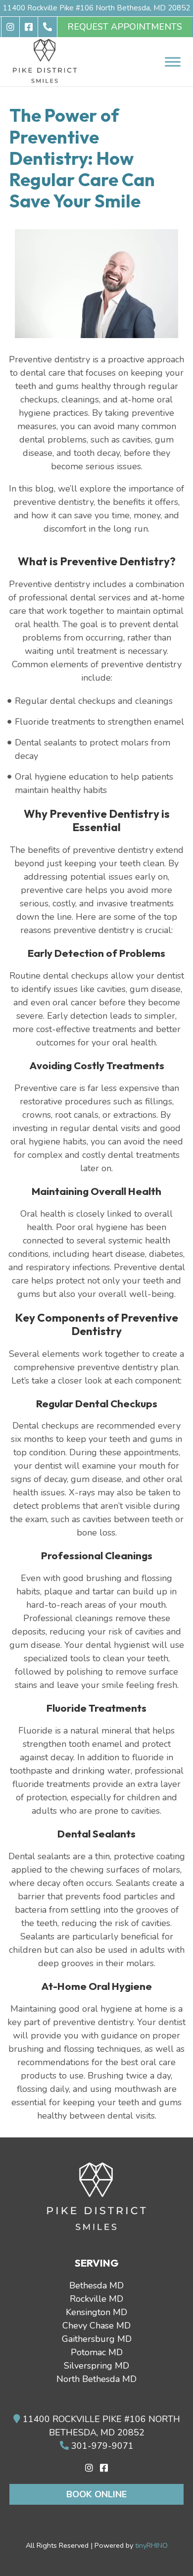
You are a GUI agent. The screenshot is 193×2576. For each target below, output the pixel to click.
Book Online (96, 2494)
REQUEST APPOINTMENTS (125, 27)
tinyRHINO (151, 2545)
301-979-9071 (101, 2446)
